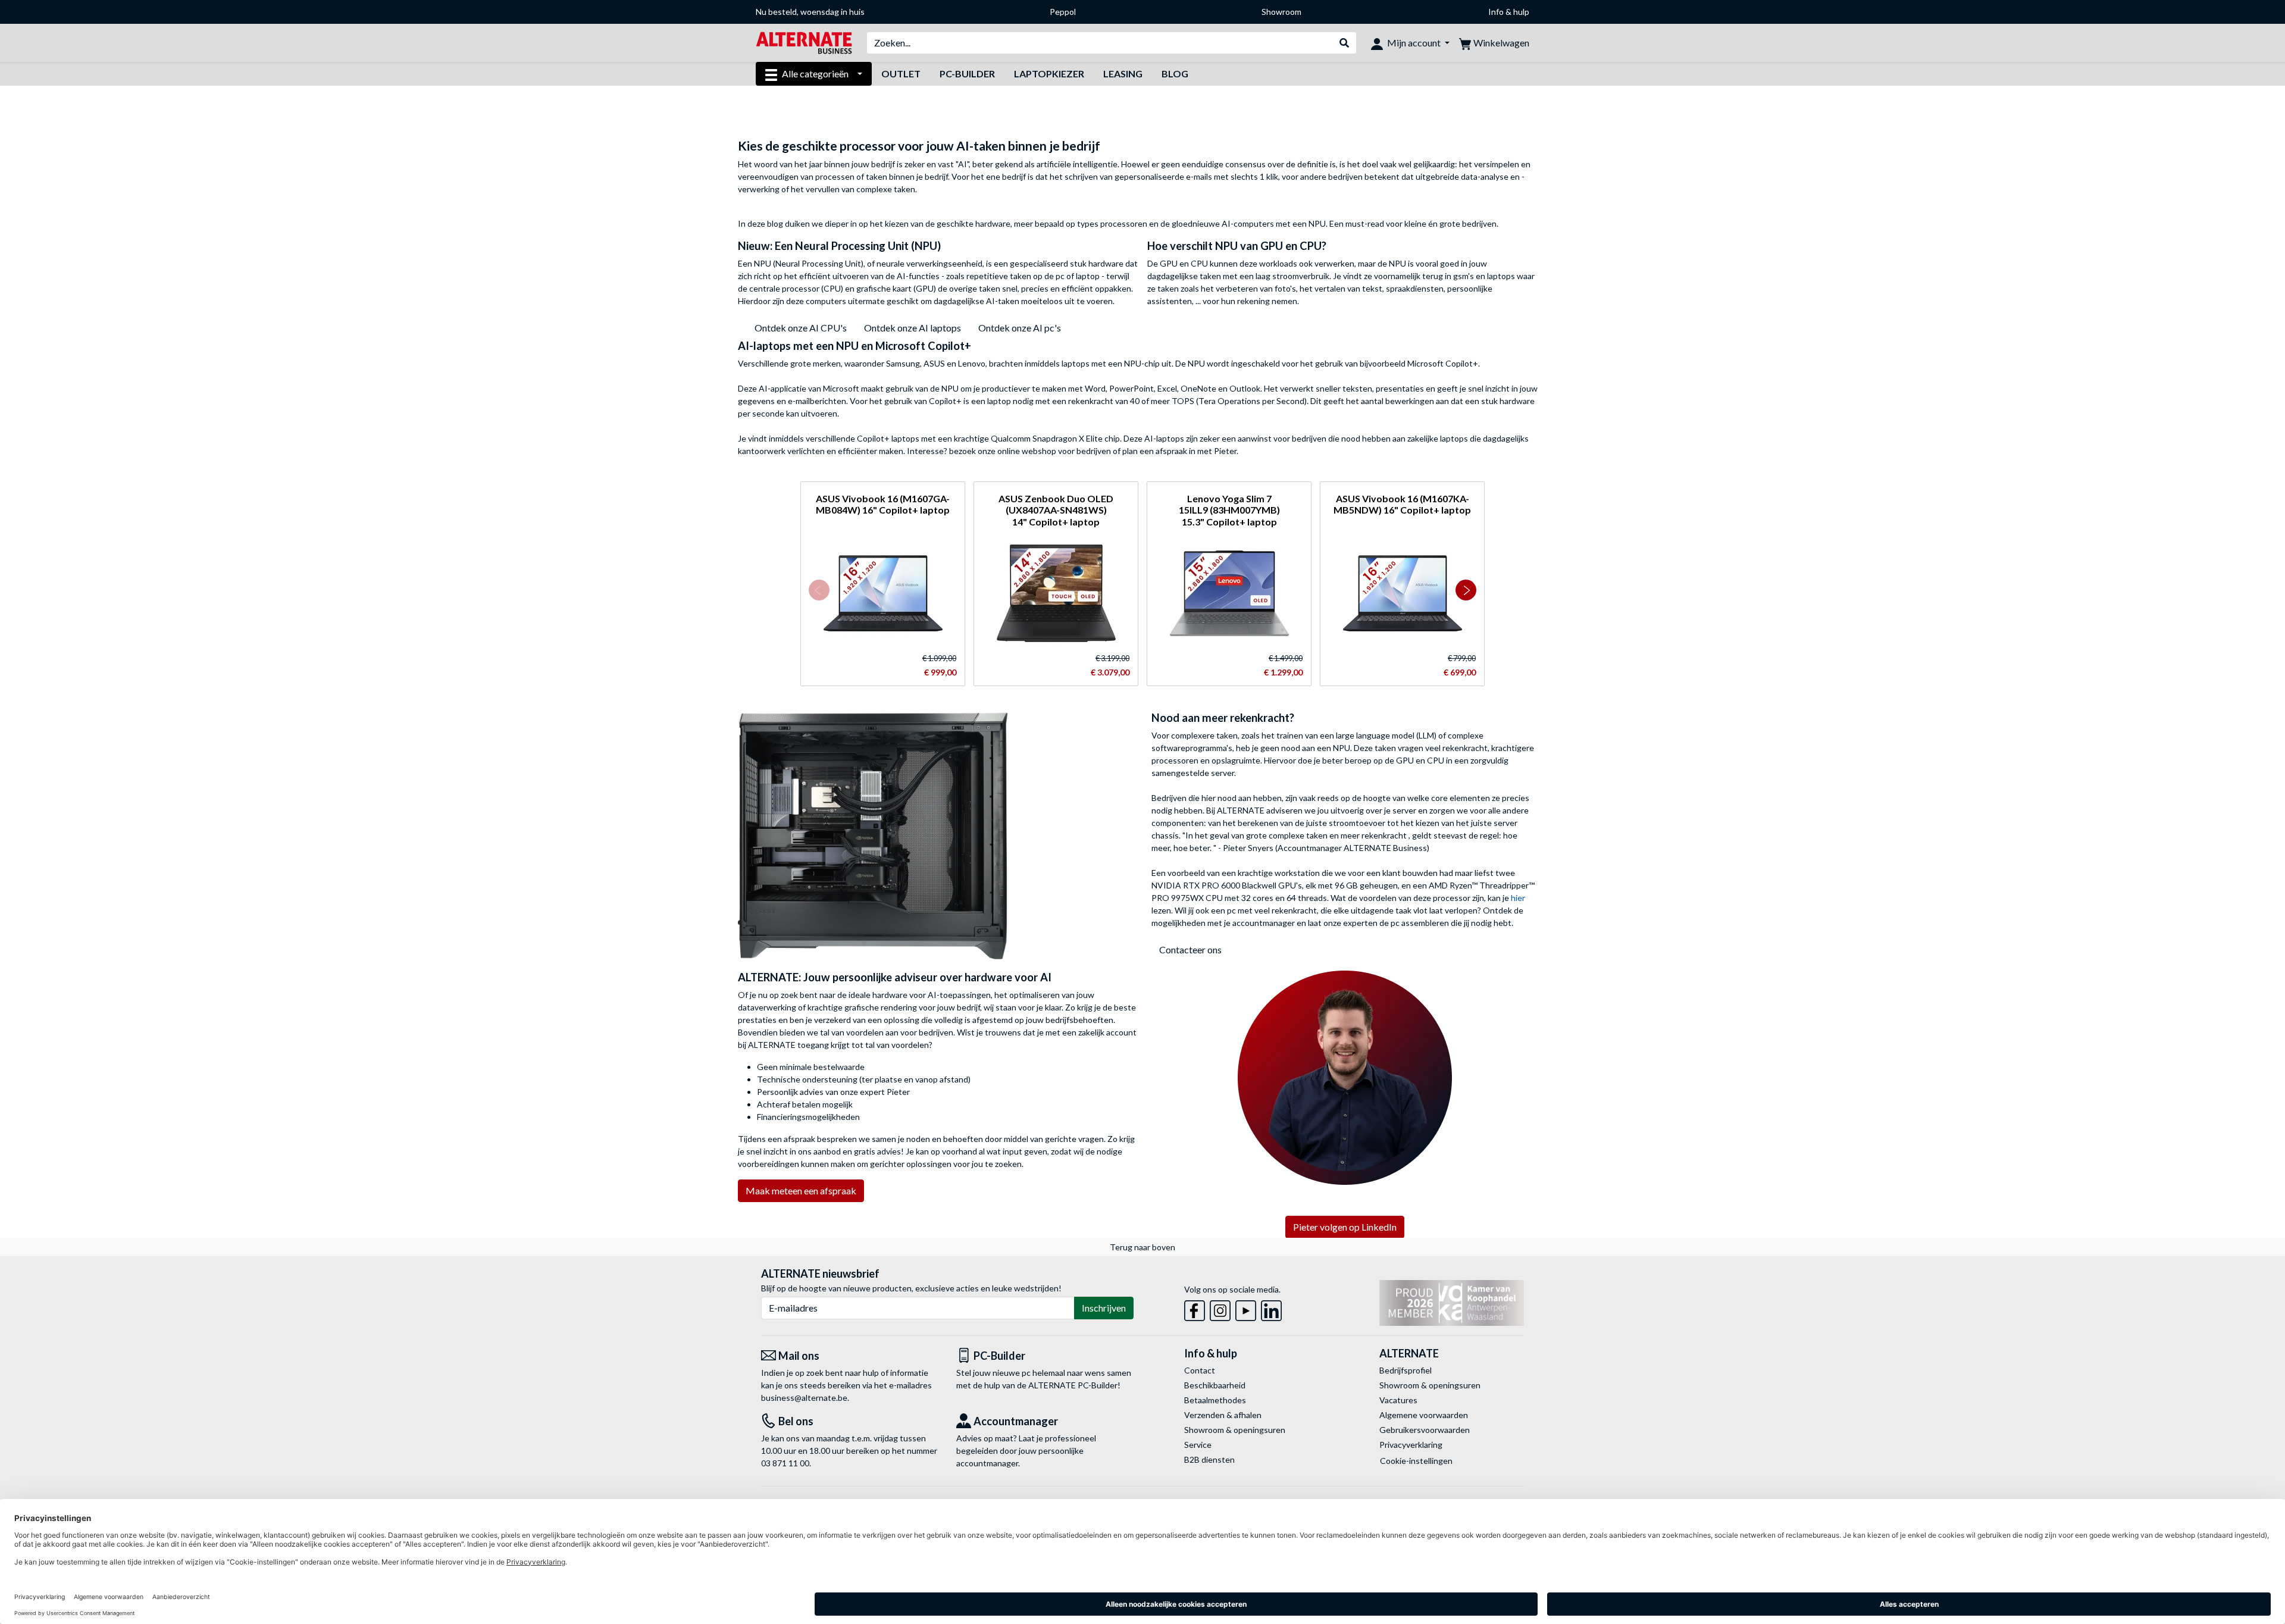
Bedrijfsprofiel (1406, 1370)
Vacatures (1398, 1400)
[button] (819, 590)
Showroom (1281, 12)
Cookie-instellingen (1416, 1461)
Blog (1175, 73)
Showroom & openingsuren (1235, 1430)
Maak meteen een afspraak (801, 1190)
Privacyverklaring (1411, 1445)
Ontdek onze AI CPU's (801, 328)
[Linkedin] (1271, 1308)
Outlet (901, 73)
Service (1198, 1445)
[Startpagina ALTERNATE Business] (804, 42)
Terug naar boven (1142, 1247)
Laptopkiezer (1049, 73)
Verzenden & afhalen (1223, 1415)
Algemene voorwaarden (1424, 1415)
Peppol (1063, 12)
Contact (1200, 1370)
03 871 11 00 (785, 1463)
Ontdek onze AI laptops (913, 328)
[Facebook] (1195, 1308)
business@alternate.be (804, 1398)
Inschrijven (1104, 1308)
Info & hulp (1509, 12)
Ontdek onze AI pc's (1020, 328)
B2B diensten (1209, 1459)
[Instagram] (1220, 1308)
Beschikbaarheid (1215, 1385)
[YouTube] (1246, 1308)
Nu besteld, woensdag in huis (810, 12)
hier (1518, 898)
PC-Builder (967, 73)
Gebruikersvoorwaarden (1425, 1430)
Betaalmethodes (1215, 1400)
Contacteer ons (1190, 949)
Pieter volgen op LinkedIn (1345, 1227)
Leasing (1123, 73)
